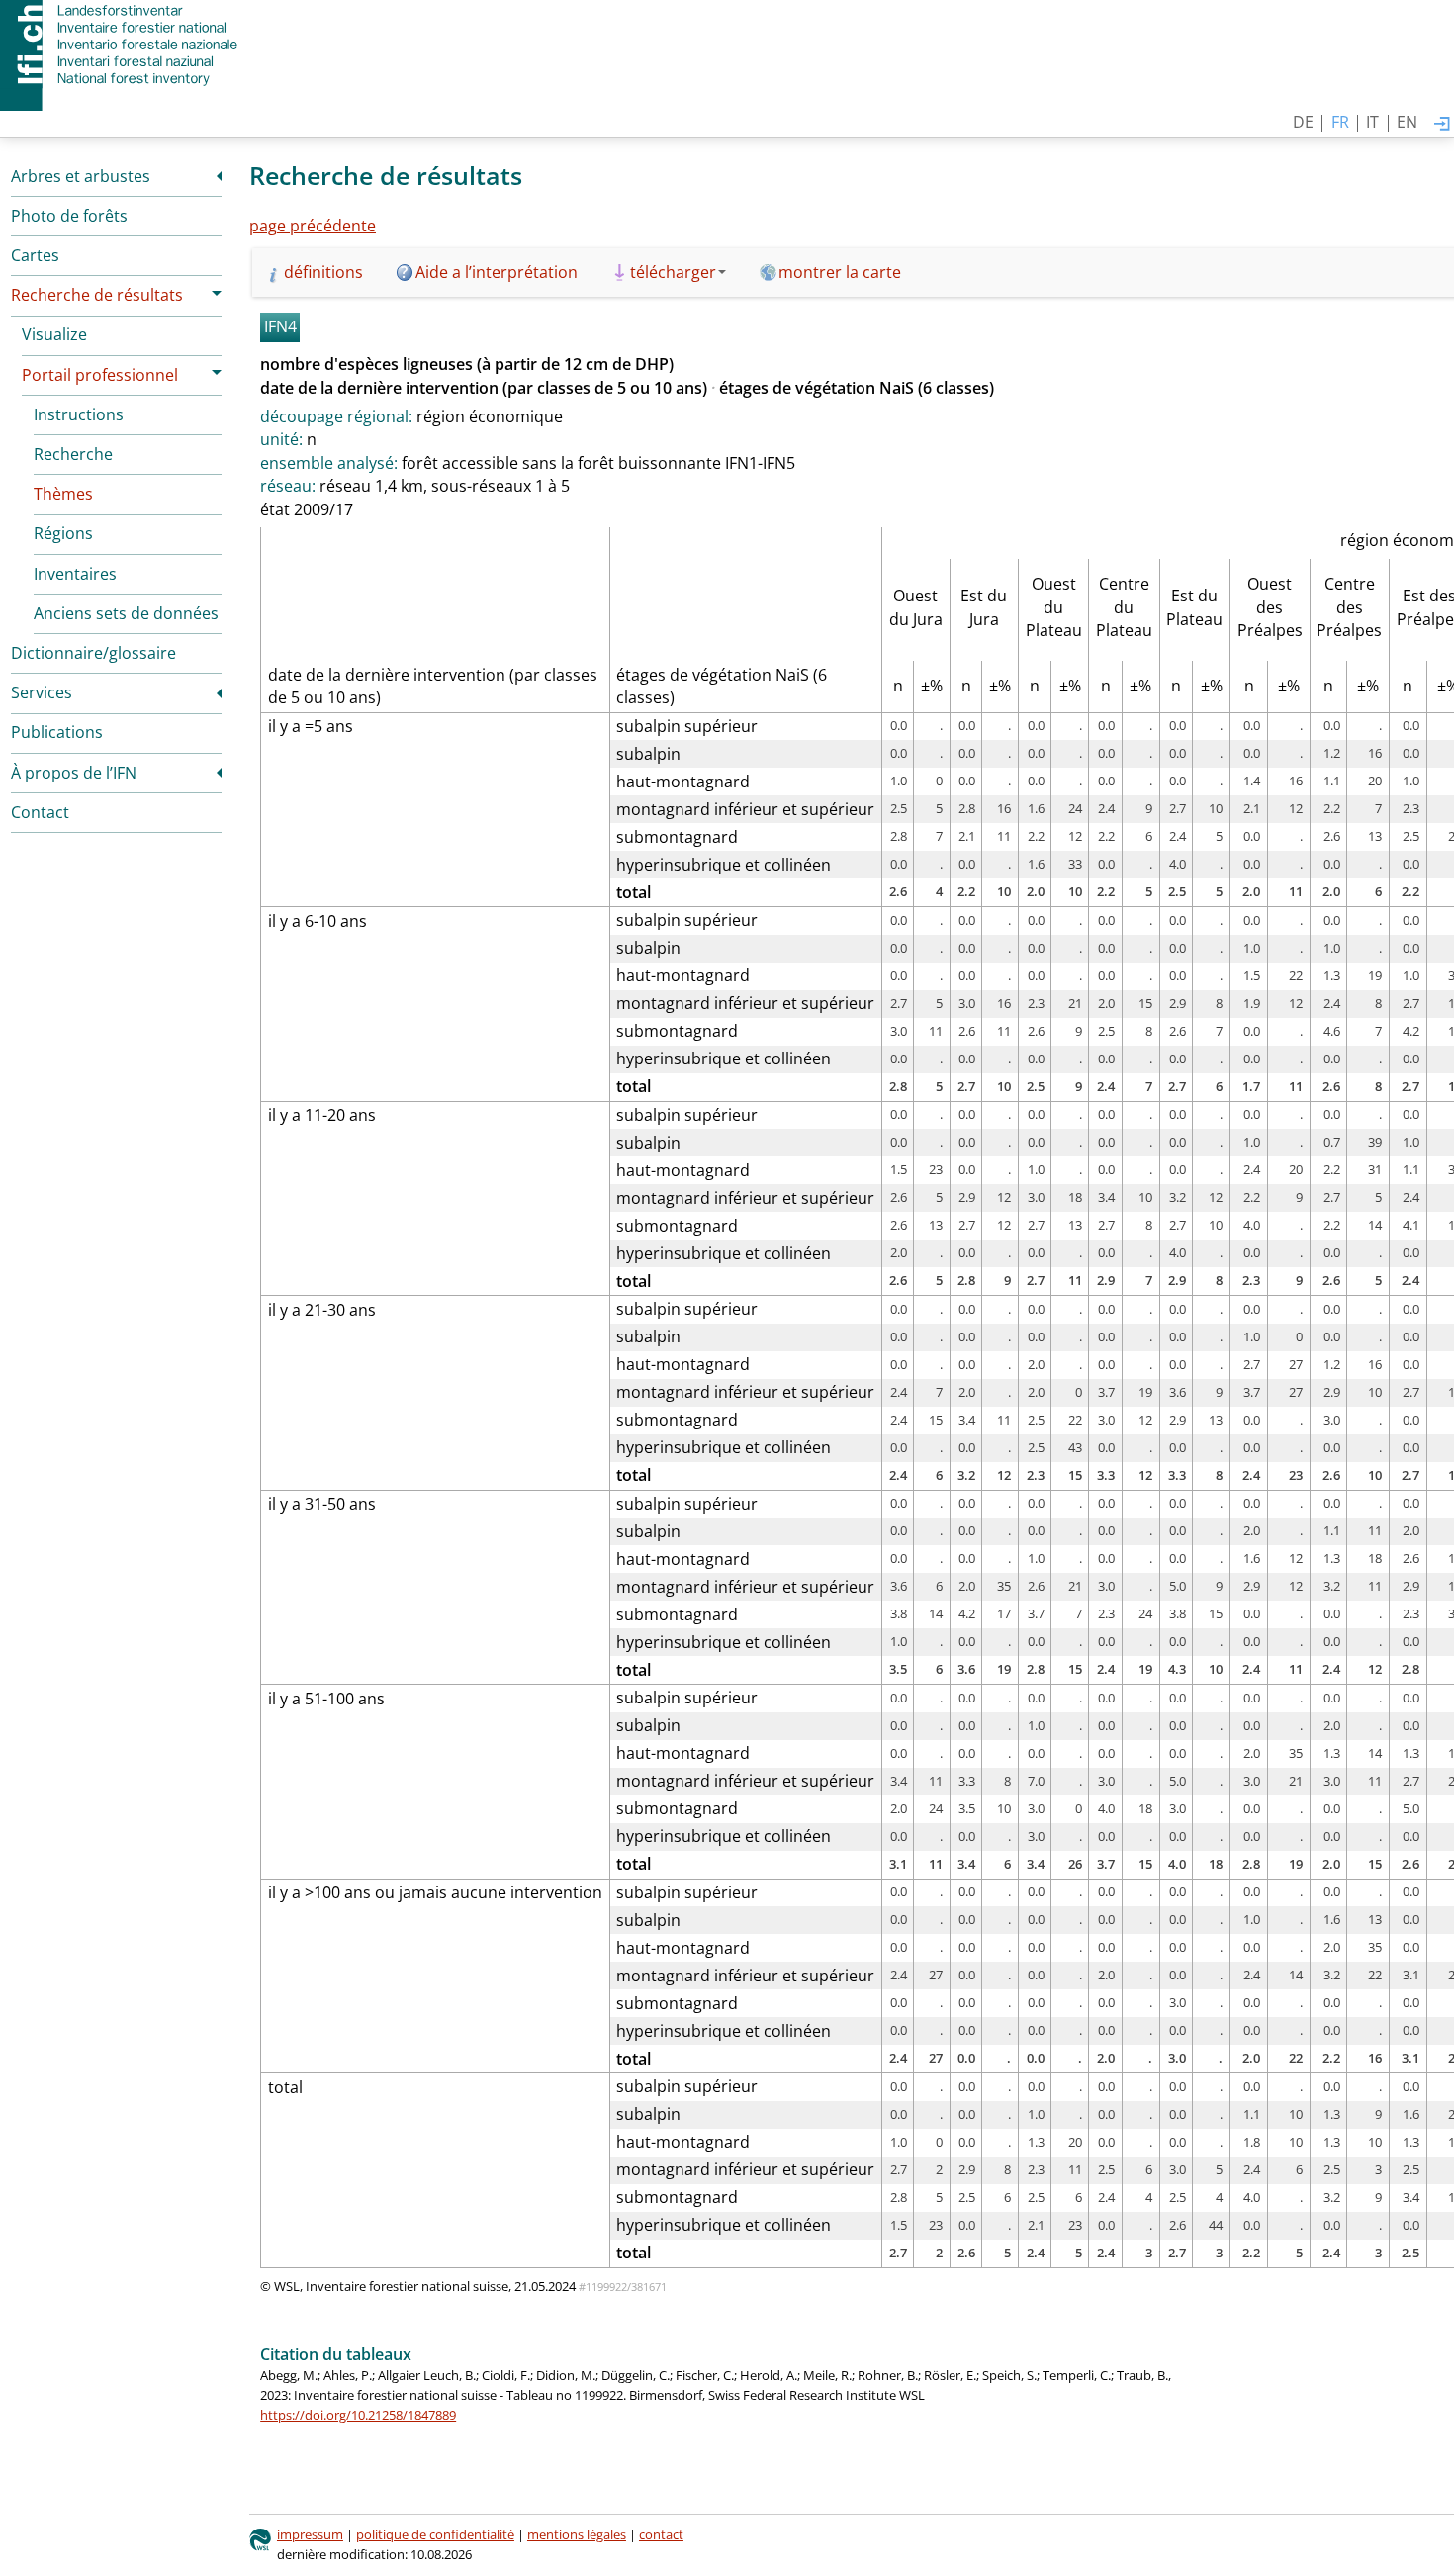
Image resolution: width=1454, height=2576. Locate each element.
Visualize (54, 334)
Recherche (73, 454)
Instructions (79, 414)
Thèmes (63, 494)
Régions (63, 533)
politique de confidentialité (435, 2534)
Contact (40, 812)
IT (1372, 122)
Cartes (35, 255)
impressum (310, 2534)
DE (1303, 122)
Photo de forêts (69, 216)
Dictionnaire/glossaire (93, 653)
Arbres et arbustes (81, 176)
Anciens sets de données (126, 613)
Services (42, 692)
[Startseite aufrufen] (121, 45)
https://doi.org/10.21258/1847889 (358, 2415)
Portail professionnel (100, 375)
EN (1407, 122)
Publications (57, 732)
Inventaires (75, 574)
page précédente (313, 226)
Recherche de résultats (97, 295)
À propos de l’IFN (74, 773)
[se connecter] (1442, 125)
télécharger (673, 272)
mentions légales (577, 2534)
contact (661, 2534)
